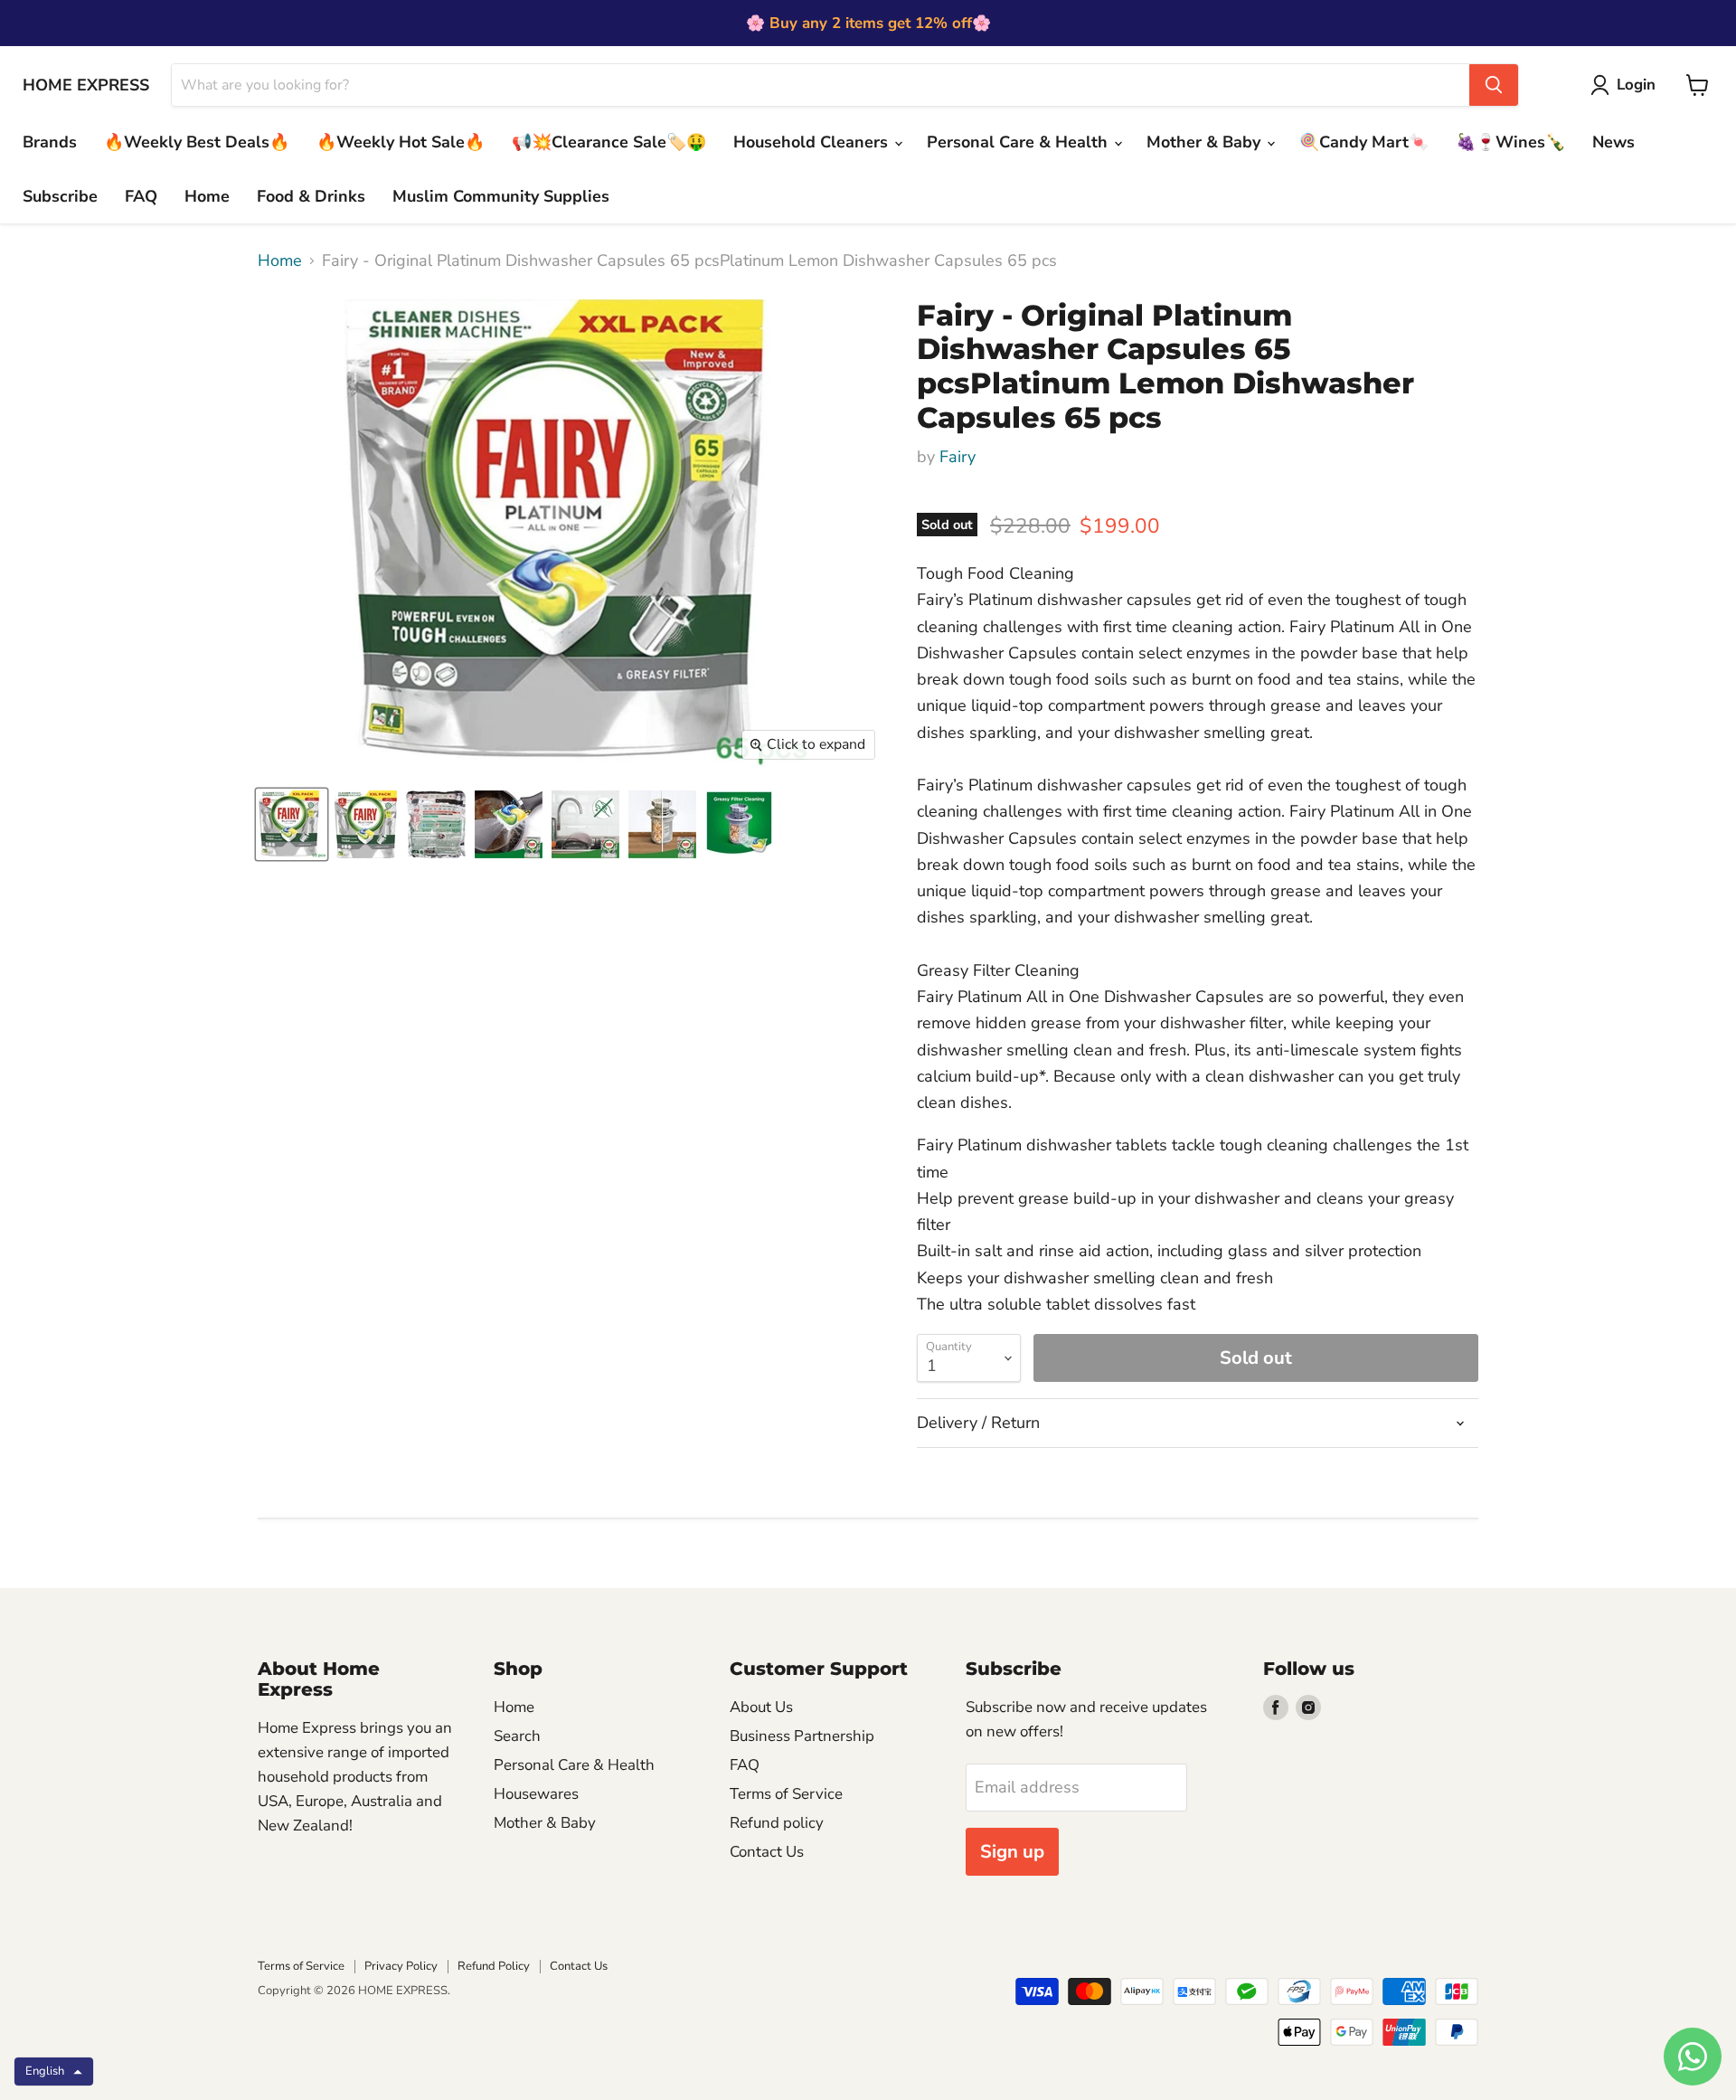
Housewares (536, 1794)
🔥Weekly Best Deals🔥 (197, 142)
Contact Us (767, 1852)
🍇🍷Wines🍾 (1510, 142)
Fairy (958, 457)
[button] (54, 2072)
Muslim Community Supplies (501, 196)
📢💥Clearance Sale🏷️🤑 (609, 142)
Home (207, 196)
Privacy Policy (401, 1966)
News (1613, 142)
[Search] (1494, 85)
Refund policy (777, 1823)
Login (1636, 85)
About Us (761, 1707)
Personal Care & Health (1019, 142)
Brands (50, 142)
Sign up (1012, 1852)
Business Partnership (802, 1736)
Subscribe (60, 196)
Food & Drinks (311, 196)
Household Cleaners (813, 142)
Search (517, 1736)
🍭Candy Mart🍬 (1364, 142)
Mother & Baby (1206, 142)
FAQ (141, 196)
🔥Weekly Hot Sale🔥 (401, 142)
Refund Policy (494, 1966)
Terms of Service (786, 1794)
